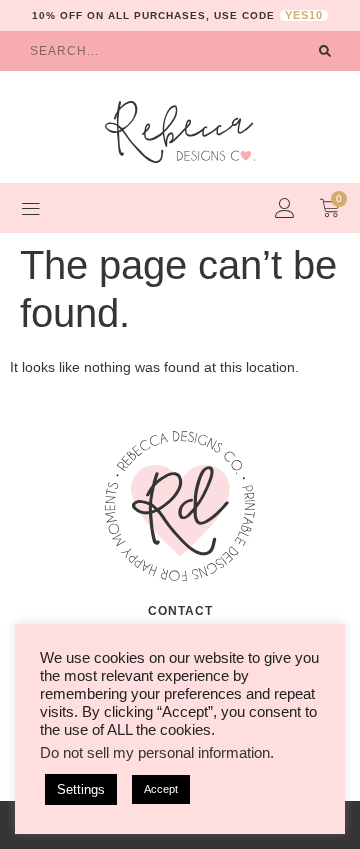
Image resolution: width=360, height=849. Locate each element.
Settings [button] (81, 789)
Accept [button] (161, 789)
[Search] (325, 51)
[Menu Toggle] (31, 208)
